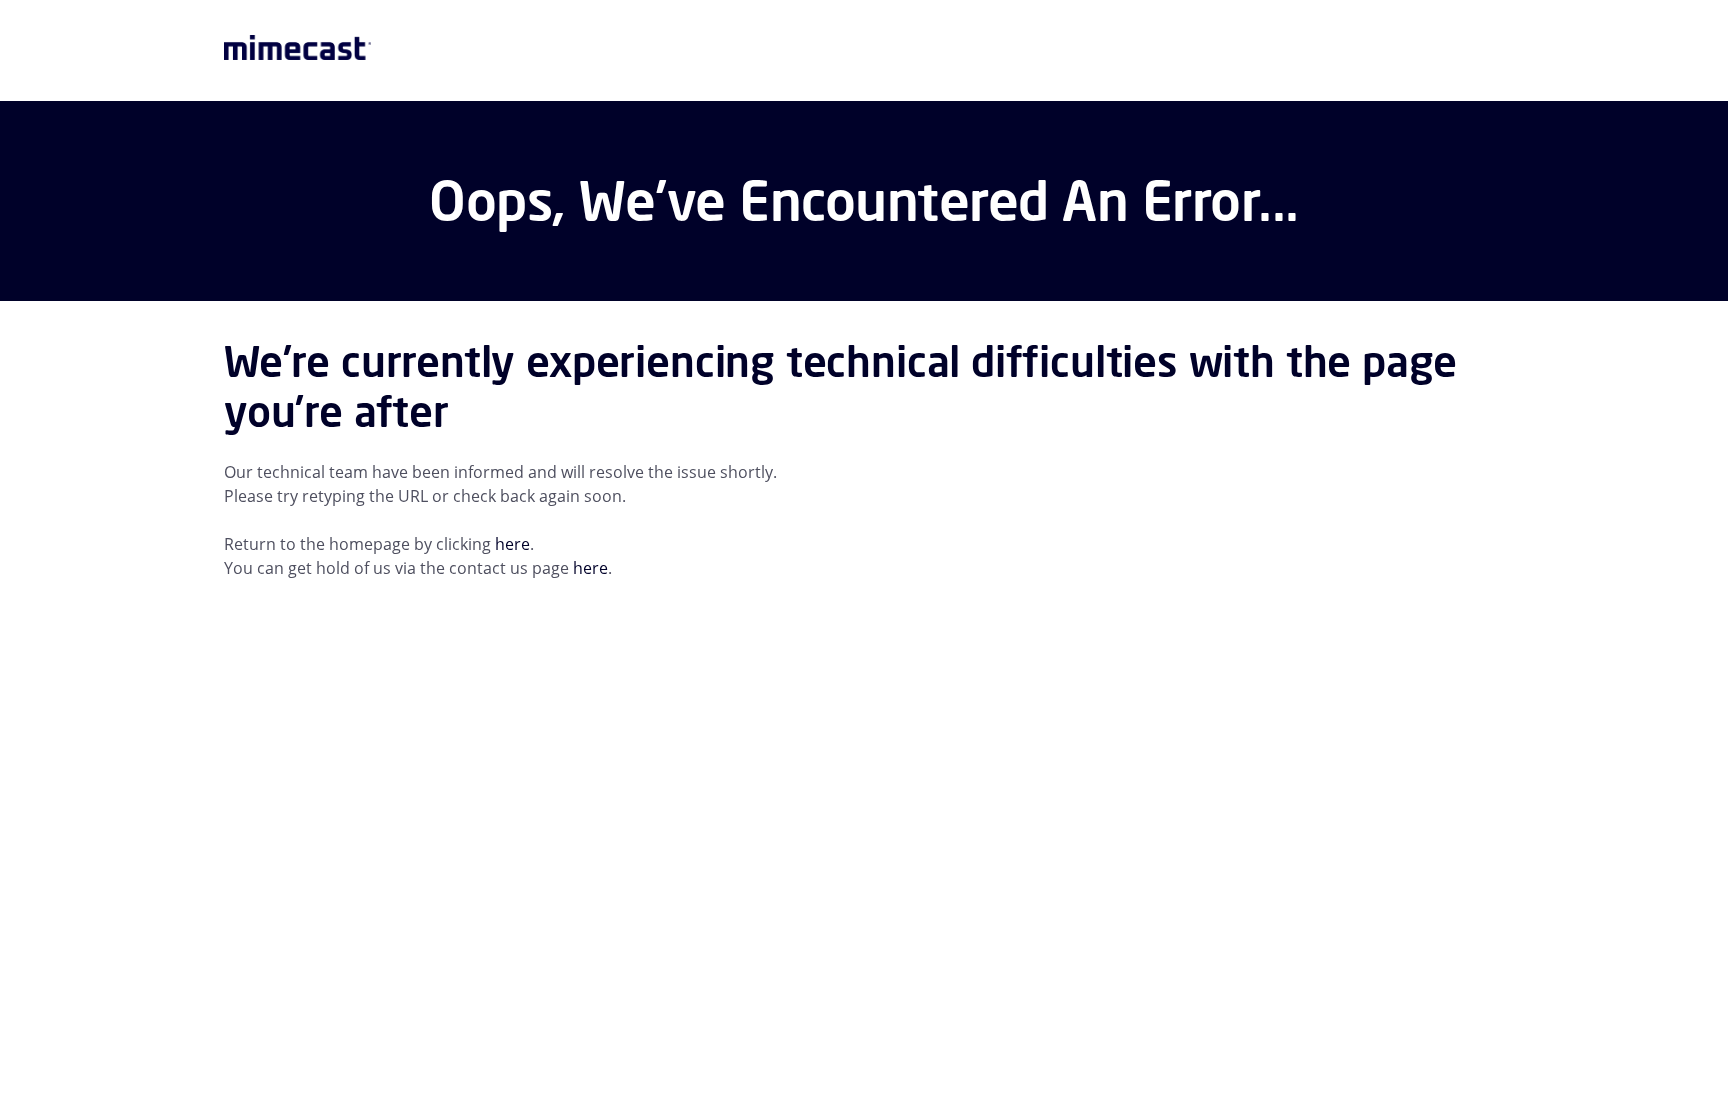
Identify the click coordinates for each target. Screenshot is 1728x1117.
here (512, 544)
